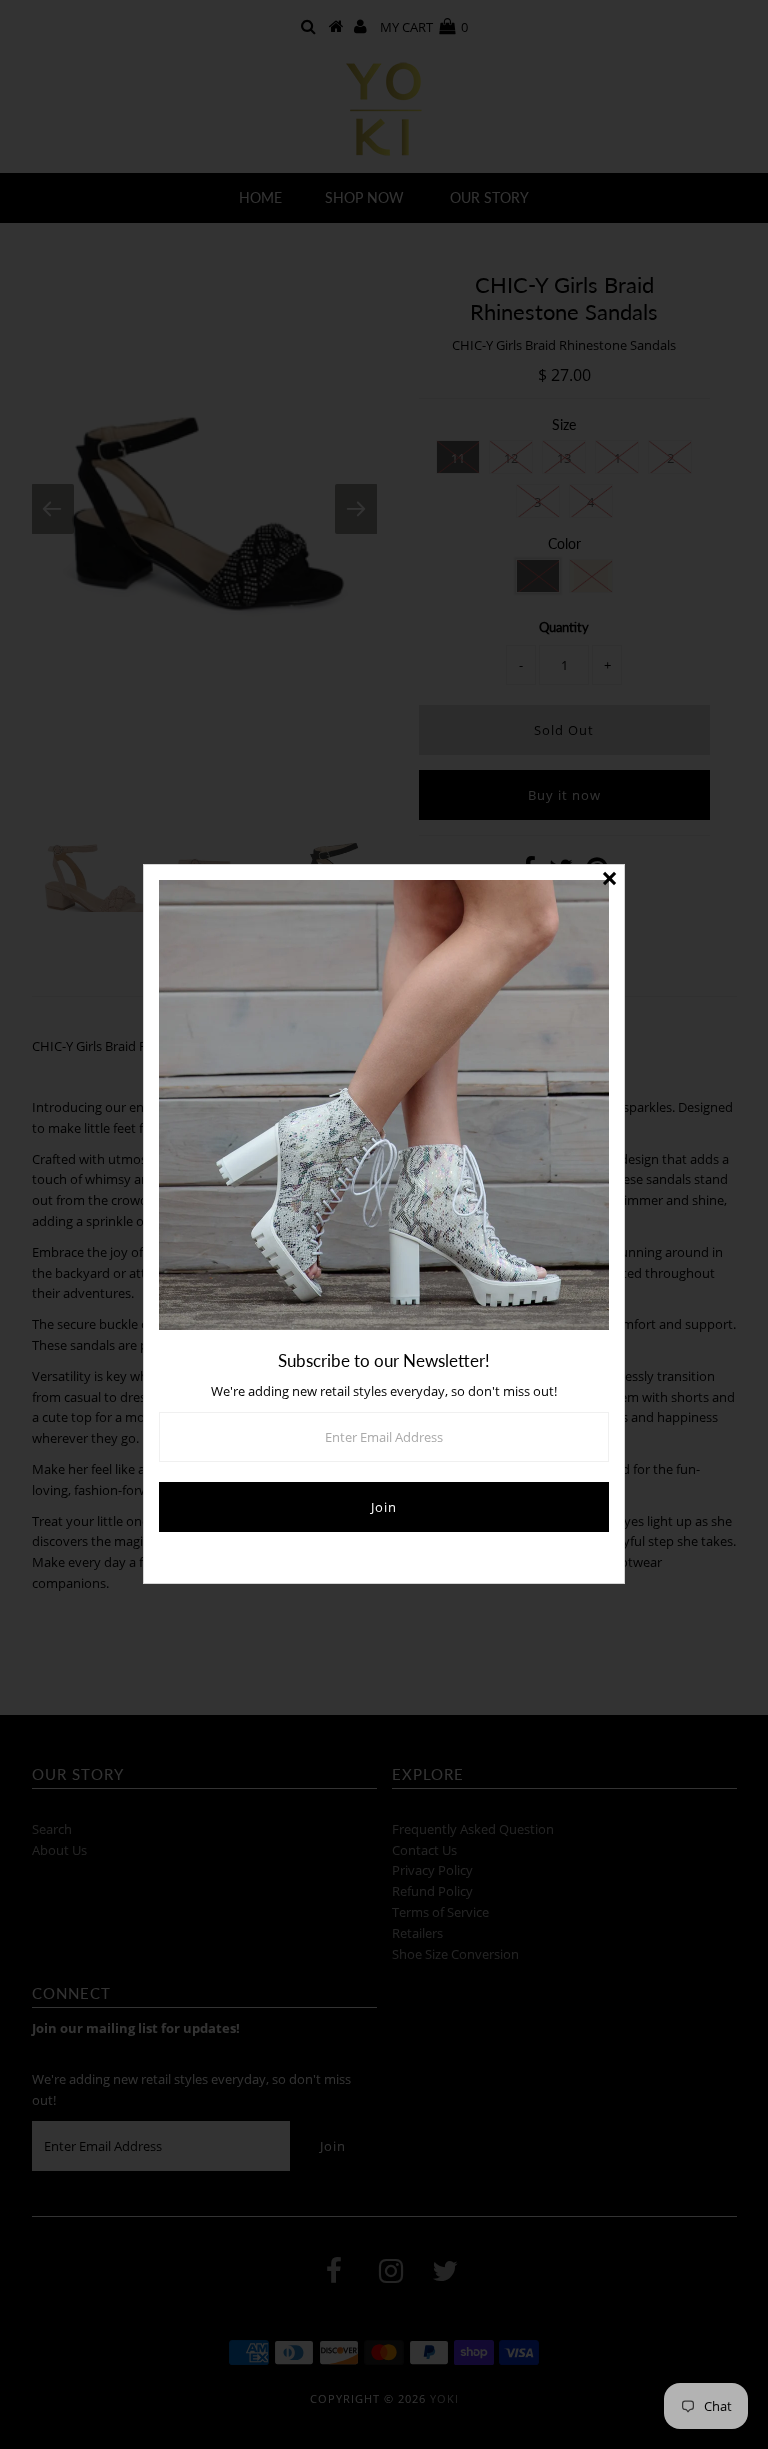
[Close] (609, 880)
